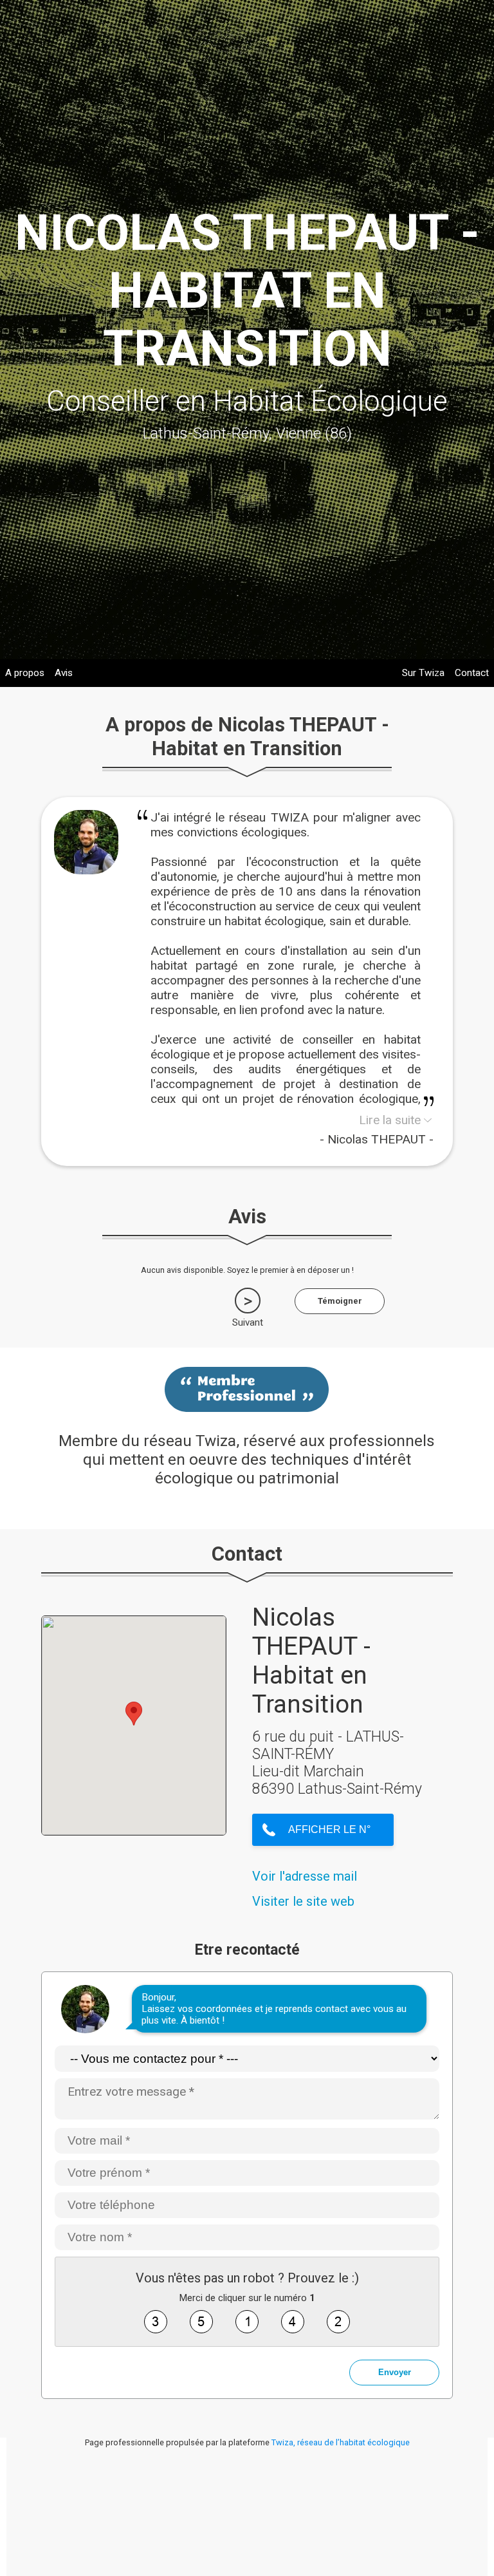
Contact (472, 673)
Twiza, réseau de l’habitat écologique (341, 2442)
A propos (25, 673)
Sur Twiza (423, 673)
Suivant (248, 1322)
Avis (64, 673)
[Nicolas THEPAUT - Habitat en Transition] (86, 870)
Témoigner (340, 1301)
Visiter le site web (303, 1901)
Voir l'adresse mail (305, 1876)
